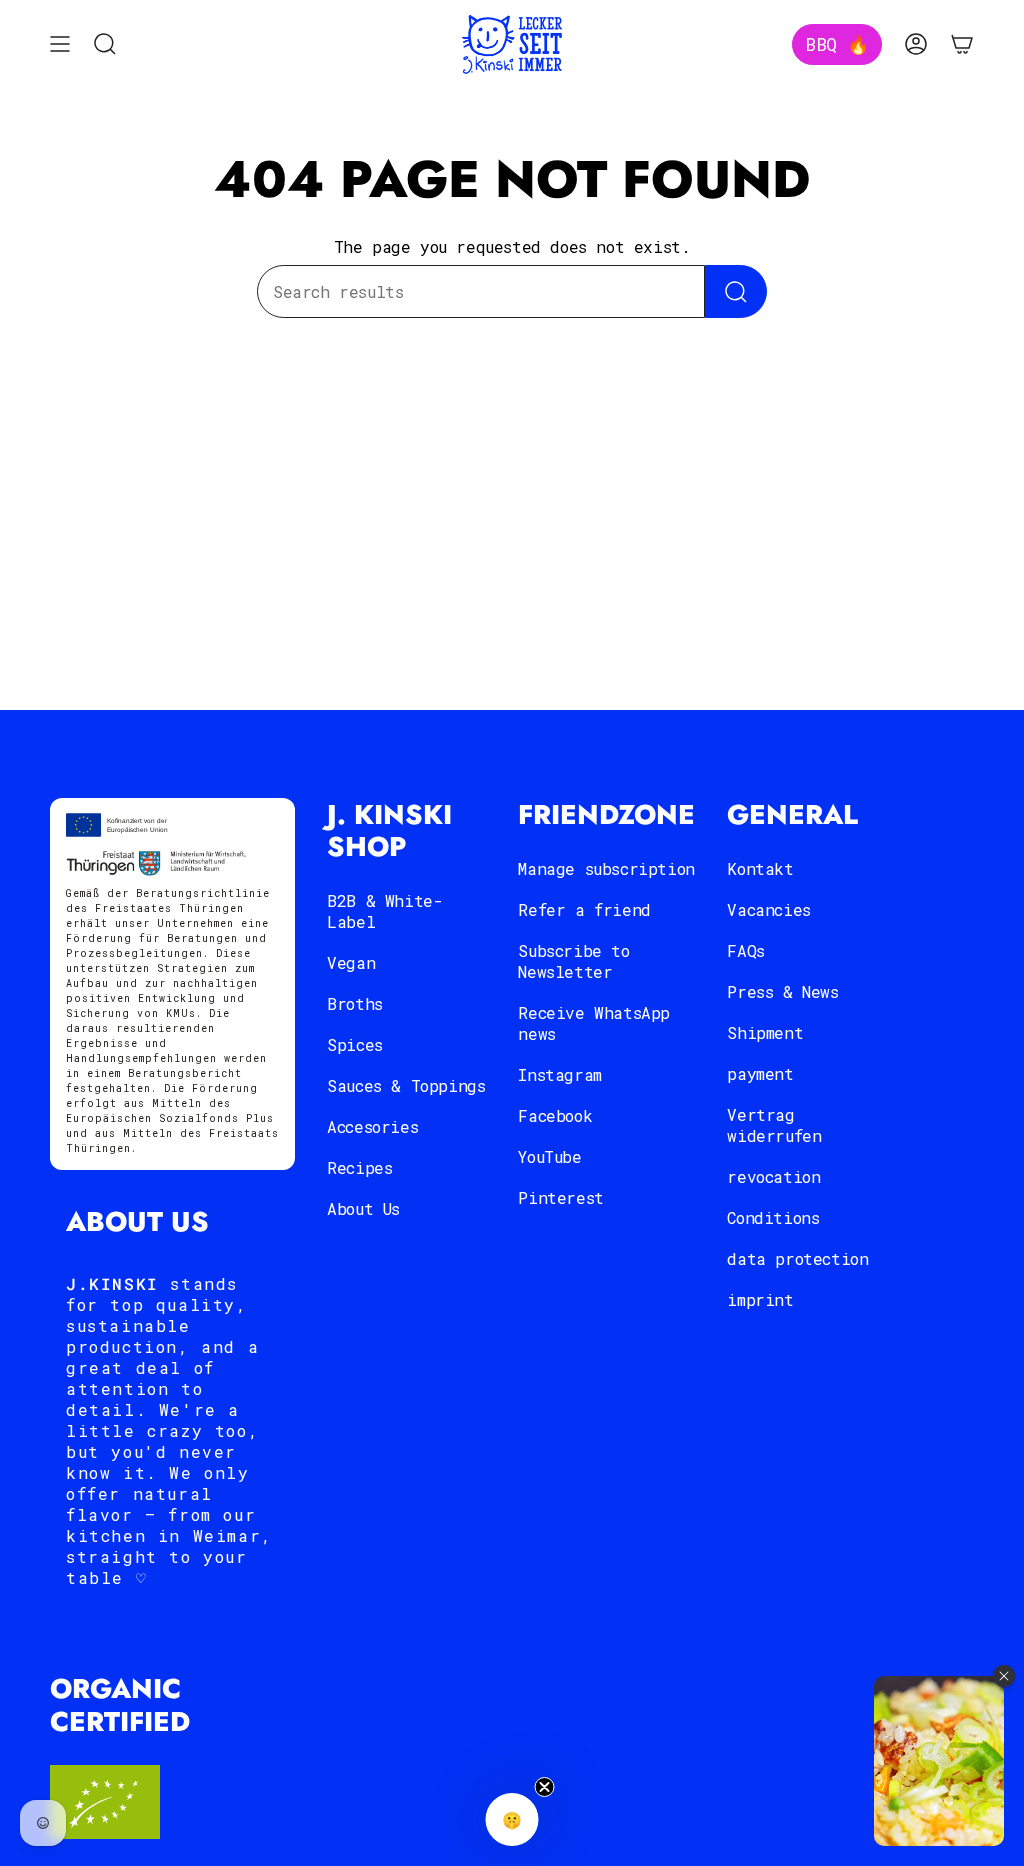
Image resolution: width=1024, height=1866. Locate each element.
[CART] (962, 44)
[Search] (736, 291)
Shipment (765, 1032)
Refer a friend (584, 909)
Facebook (555, 1115)
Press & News (782, 991)
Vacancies (768, 909)
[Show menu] (60, 44)
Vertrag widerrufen (774, 1125)
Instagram (559, 1074)
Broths (355, 1003)
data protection (797, 1258)
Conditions (773, 1217)
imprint (760, 1299)
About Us (363, 1208)
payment (760, 1073)
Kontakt (760, 868)
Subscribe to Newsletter (573, 961)
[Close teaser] (545, 1787)
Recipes (359, 1167)
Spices (355, 1044)
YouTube (549, 1156)
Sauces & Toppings (406, 1085)
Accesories (372, 1126)
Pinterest (560, 1197)
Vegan (351, 962)
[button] (512, 1819)
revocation (773, 1176)
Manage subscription (606, 868)
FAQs (745, 950)
